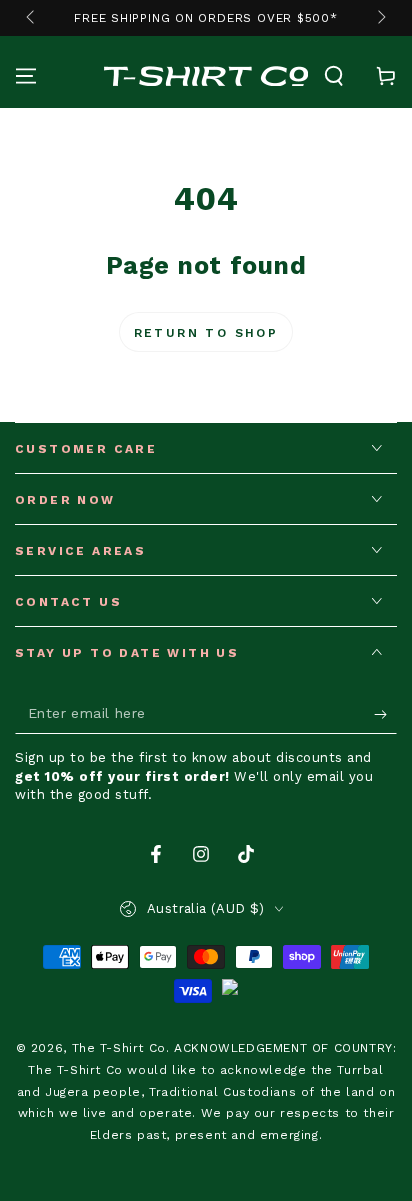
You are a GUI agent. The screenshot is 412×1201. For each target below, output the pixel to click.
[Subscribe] (385, 714)
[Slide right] (380, 18)
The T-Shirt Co (119, 1048)
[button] (334, 76)
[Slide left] (32, 18)
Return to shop (206, 333)
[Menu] (26, 76)
